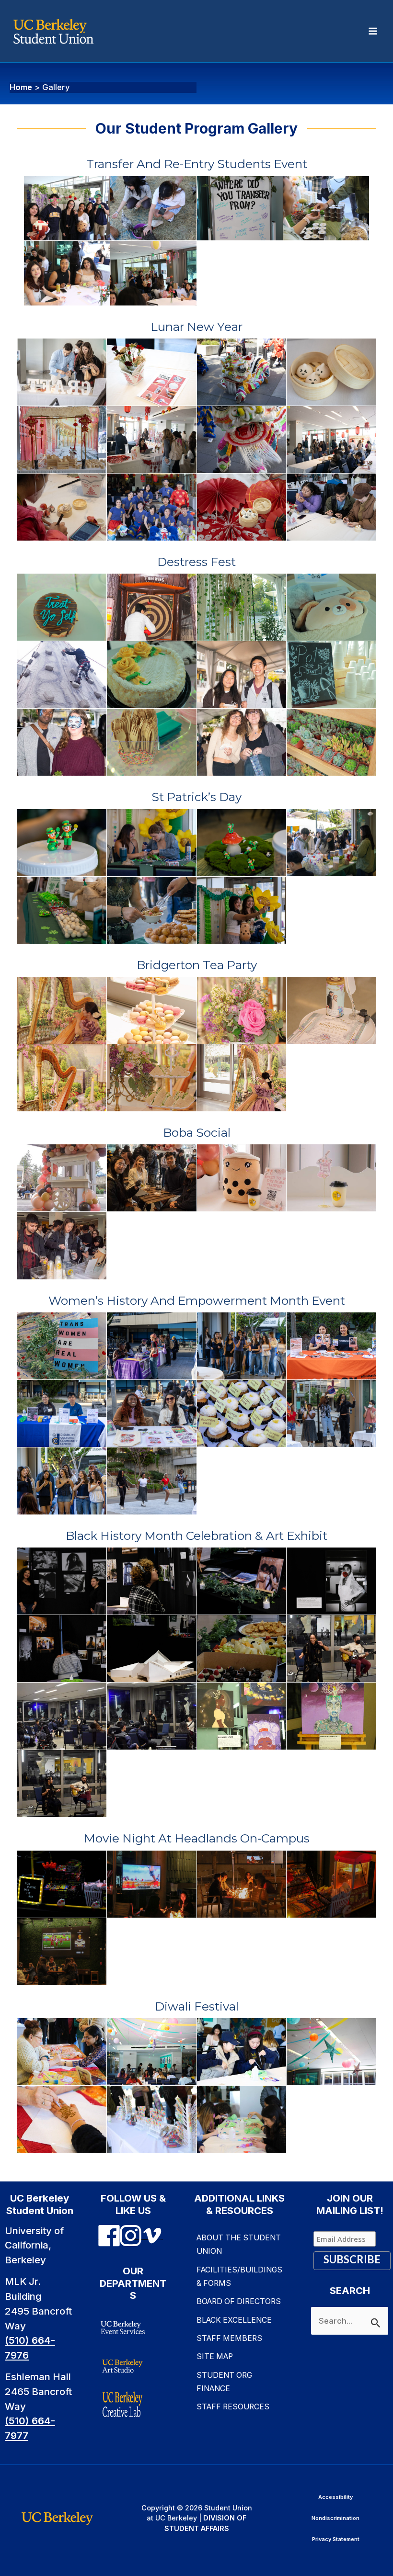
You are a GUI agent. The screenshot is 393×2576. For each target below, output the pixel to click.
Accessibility (335, 2497)
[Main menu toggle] (373, 31)
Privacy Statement (336, 2539)
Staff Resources (233, 2407)
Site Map (215, 2356)
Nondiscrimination (335, 2518)
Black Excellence (234, 2320)
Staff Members (229, 2338)
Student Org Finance (224, 2382)
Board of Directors (239, 2301)
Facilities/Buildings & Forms (239, 2277)
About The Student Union (239, 2244)
